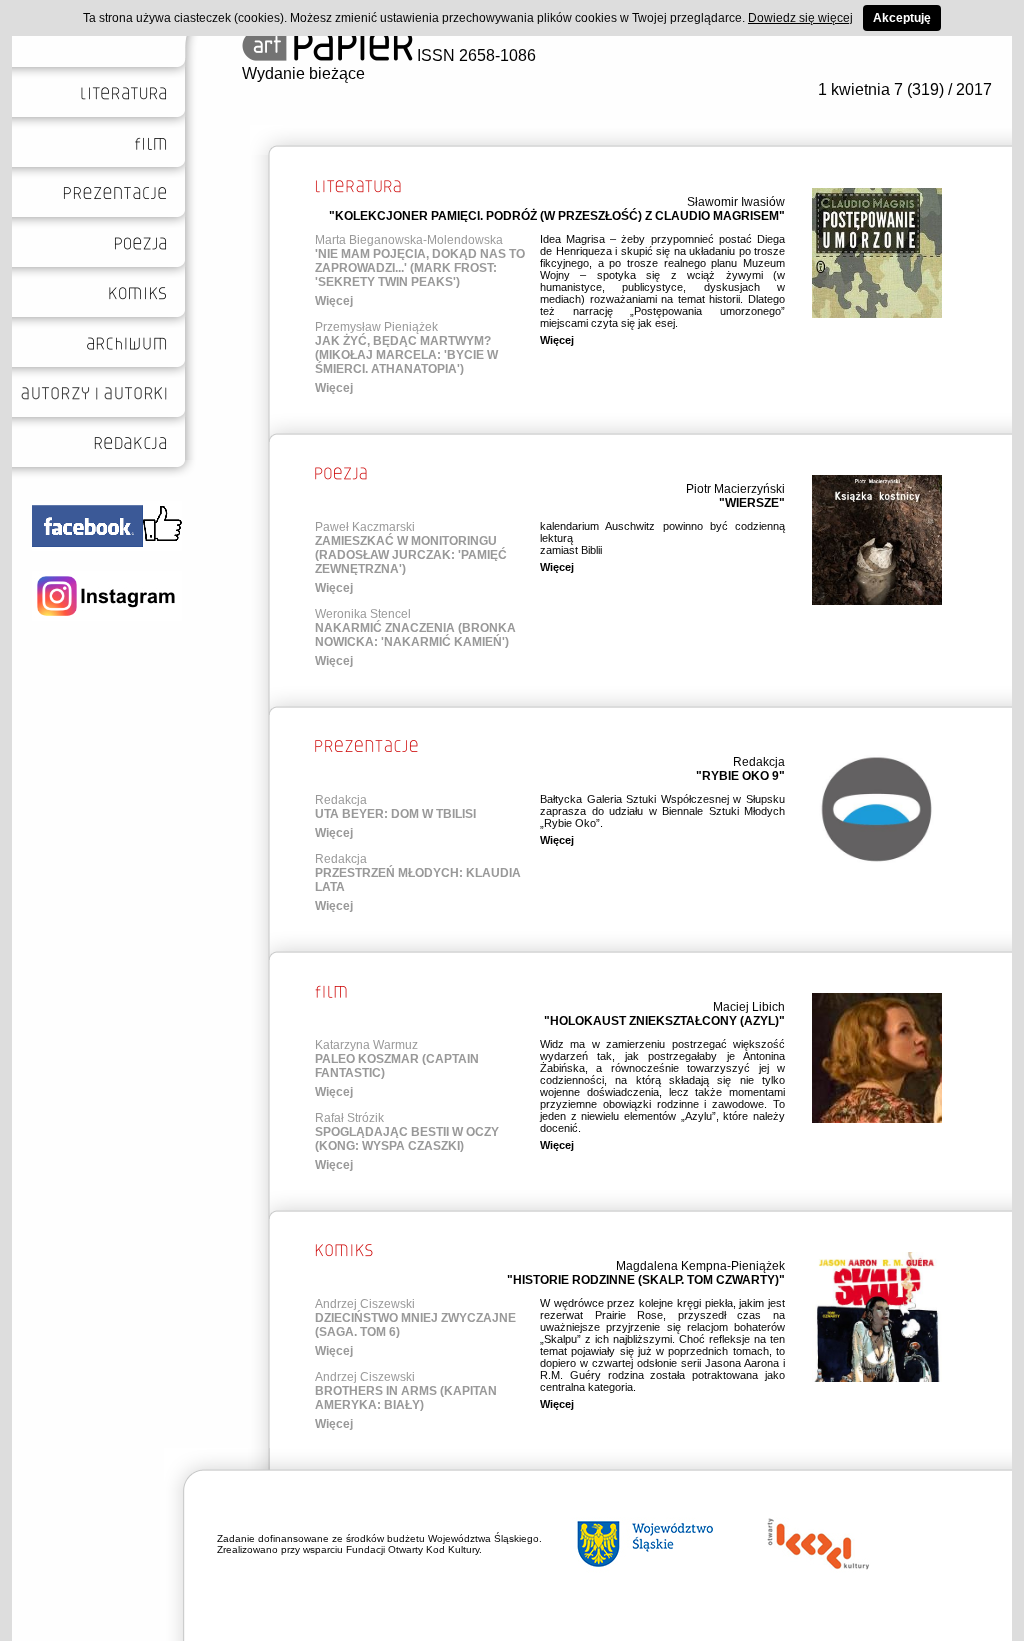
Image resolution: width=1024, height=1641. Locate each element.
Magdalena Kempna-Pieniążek (700, 1266)
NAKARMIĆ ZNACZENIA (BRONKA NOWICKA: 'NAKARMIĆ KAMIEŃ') (415, 635)
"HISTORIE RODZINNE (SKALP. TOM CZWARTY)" (646, 1280)
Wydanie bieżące (303, 73)
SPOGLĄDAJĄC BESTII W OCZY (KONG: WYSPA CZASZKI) (407, 1139)
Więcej (334, 301)
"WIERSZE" (752, 503)
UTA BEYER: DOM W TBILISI (395, 814)
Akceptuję (902, 18)
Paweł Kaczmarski (365, 527)
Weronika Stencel (363, 614)
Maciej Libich (749, 1007)
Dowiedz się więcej (800, 18)
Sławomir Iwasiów (736, 202)
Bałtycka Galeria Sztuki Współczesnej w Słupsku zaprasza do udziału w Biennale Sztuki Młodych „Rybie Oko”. (662, 811)
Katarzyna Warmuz (366, 1045)
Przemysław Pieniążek (376, 327)
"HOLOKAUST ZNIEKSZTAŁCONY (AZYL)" (664, 1021)
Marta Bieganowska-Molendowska (409, 240)
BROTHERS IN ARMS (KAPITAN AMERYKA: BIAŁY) (406, 1398)
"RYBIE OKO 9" (740, 776)
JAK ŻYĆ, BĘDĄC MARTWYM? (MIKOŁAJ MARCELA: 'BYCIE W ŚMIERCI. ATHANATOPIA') (406, 355)
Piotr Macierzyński (735, 489)
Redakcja (759, 762)
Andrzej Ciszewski (365, 1304)
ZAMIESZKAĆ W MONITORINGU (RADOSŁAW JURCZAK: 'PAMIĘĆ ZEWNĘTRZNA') (411, 555)
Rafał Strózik (349, 1118)
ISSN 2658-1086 (474, 55)
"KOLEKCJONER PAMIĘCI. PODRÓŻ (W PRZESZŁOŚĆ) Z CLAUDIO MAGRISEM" (557, 216)
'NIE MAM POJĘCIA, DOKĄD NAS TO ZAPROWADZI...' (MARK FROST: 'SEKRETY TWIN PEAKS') (420, 268)
